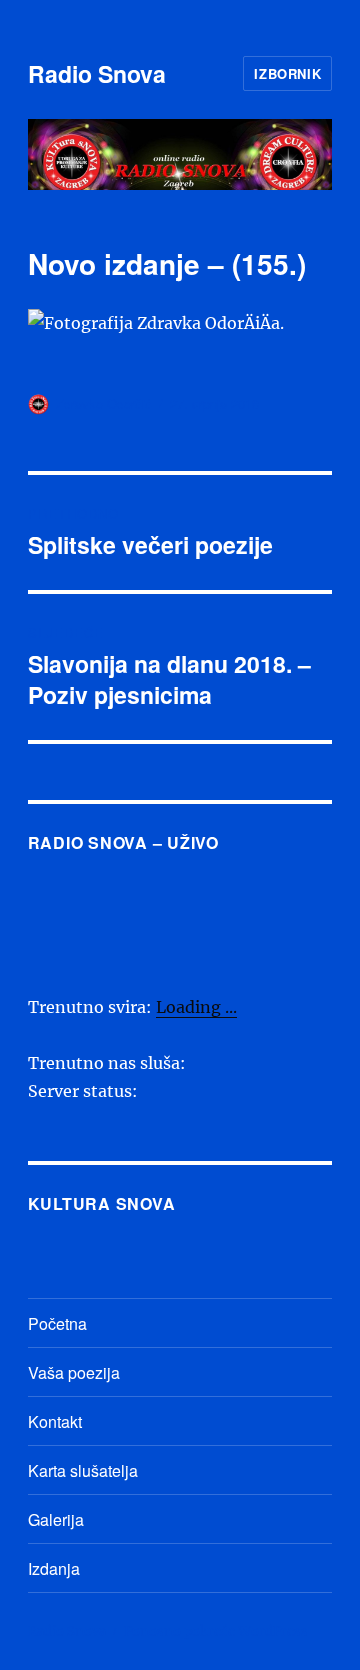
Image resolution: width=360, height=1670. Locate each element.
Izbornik (287, 73)
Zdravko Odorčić (104, 403)
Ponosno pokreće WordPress (216, 1631)
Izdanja (54, 1568)
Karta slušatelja (83, 1470)
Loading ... (196, 1007)
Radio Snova (97, 73)
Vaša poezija (74, 1372)
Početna (57, 1323)
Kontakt (55, 1421)
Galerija (56, 1519)
